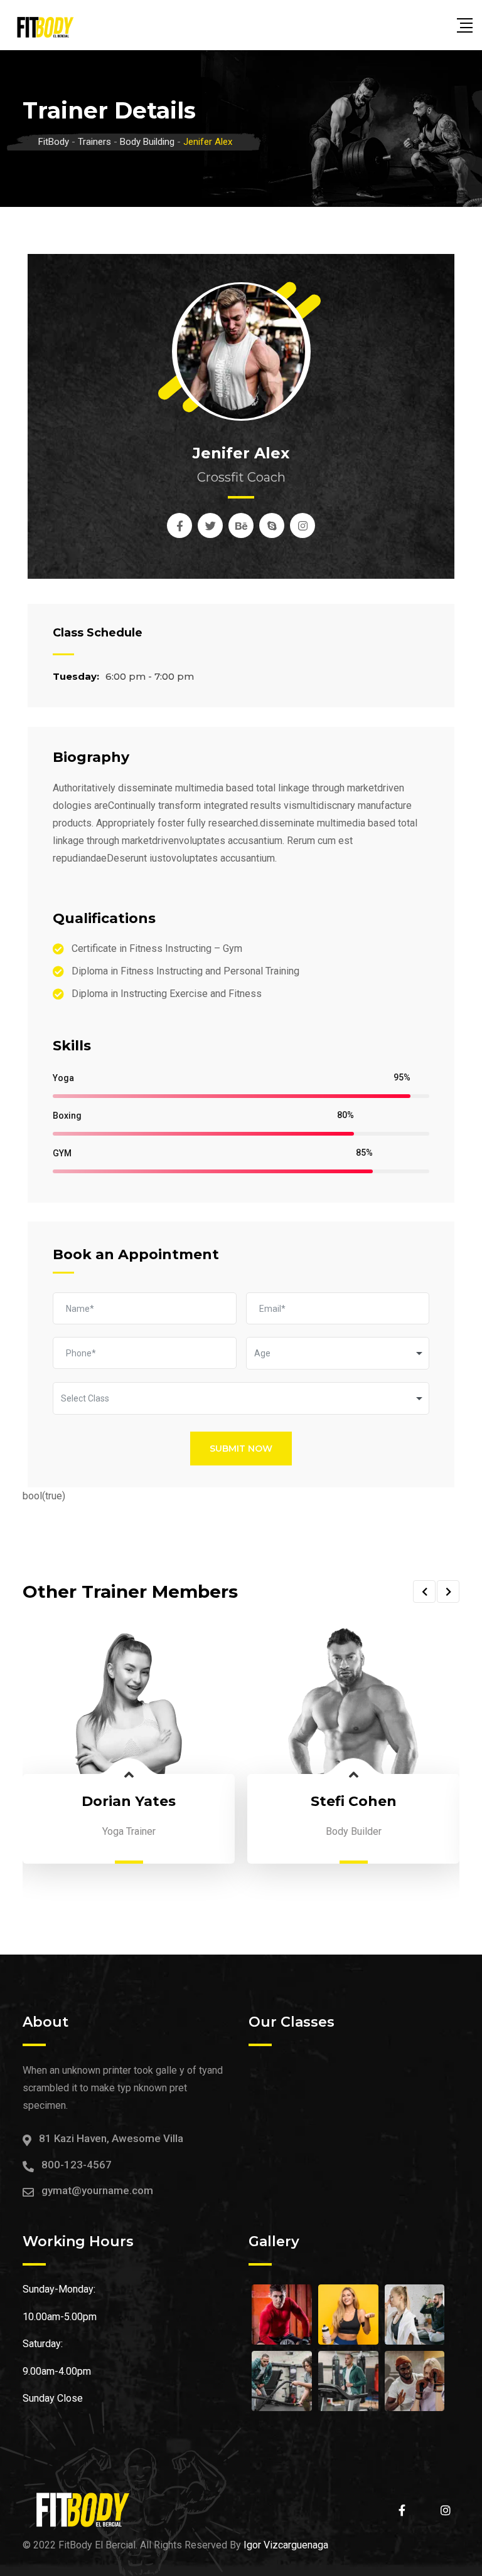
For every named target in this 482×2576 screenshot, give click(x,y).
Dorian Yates (129, 1801)
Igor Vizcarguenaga (286, 2545)
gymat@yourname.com (97, 2190)
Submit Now (241, 1449)
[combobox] (338, 1353)
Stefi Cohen (354, 1801)
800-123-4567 (77, 2165)
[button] (424, 1592)
